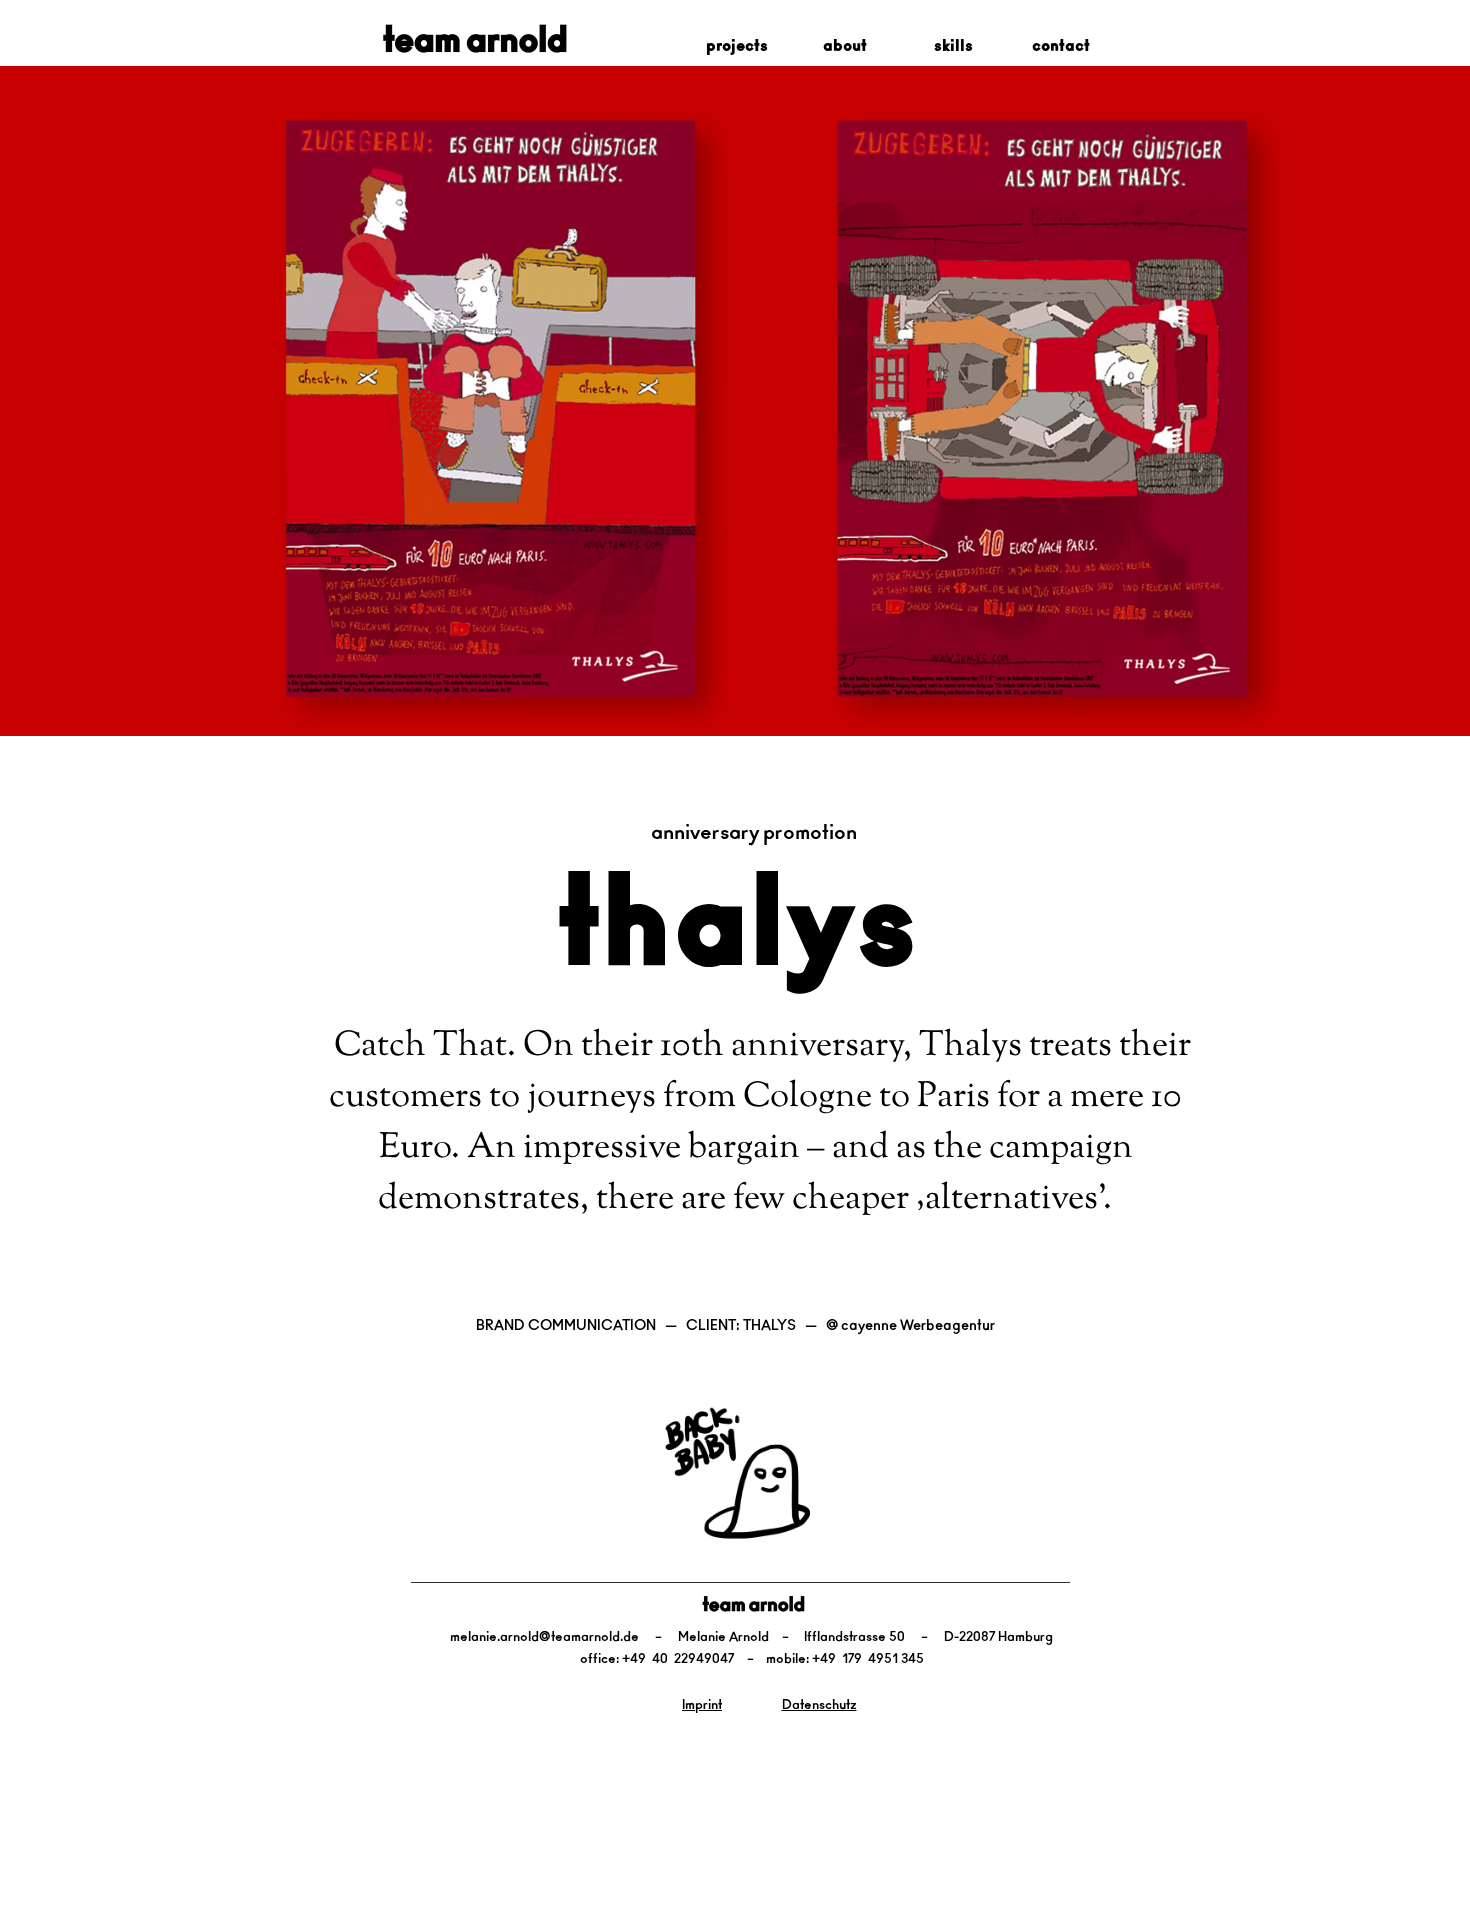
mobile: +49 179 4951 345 (845, 1659)
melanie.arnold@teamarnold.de (544, 1637)
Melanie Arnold (723, 1637)
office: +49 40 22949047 (657, 1659)
